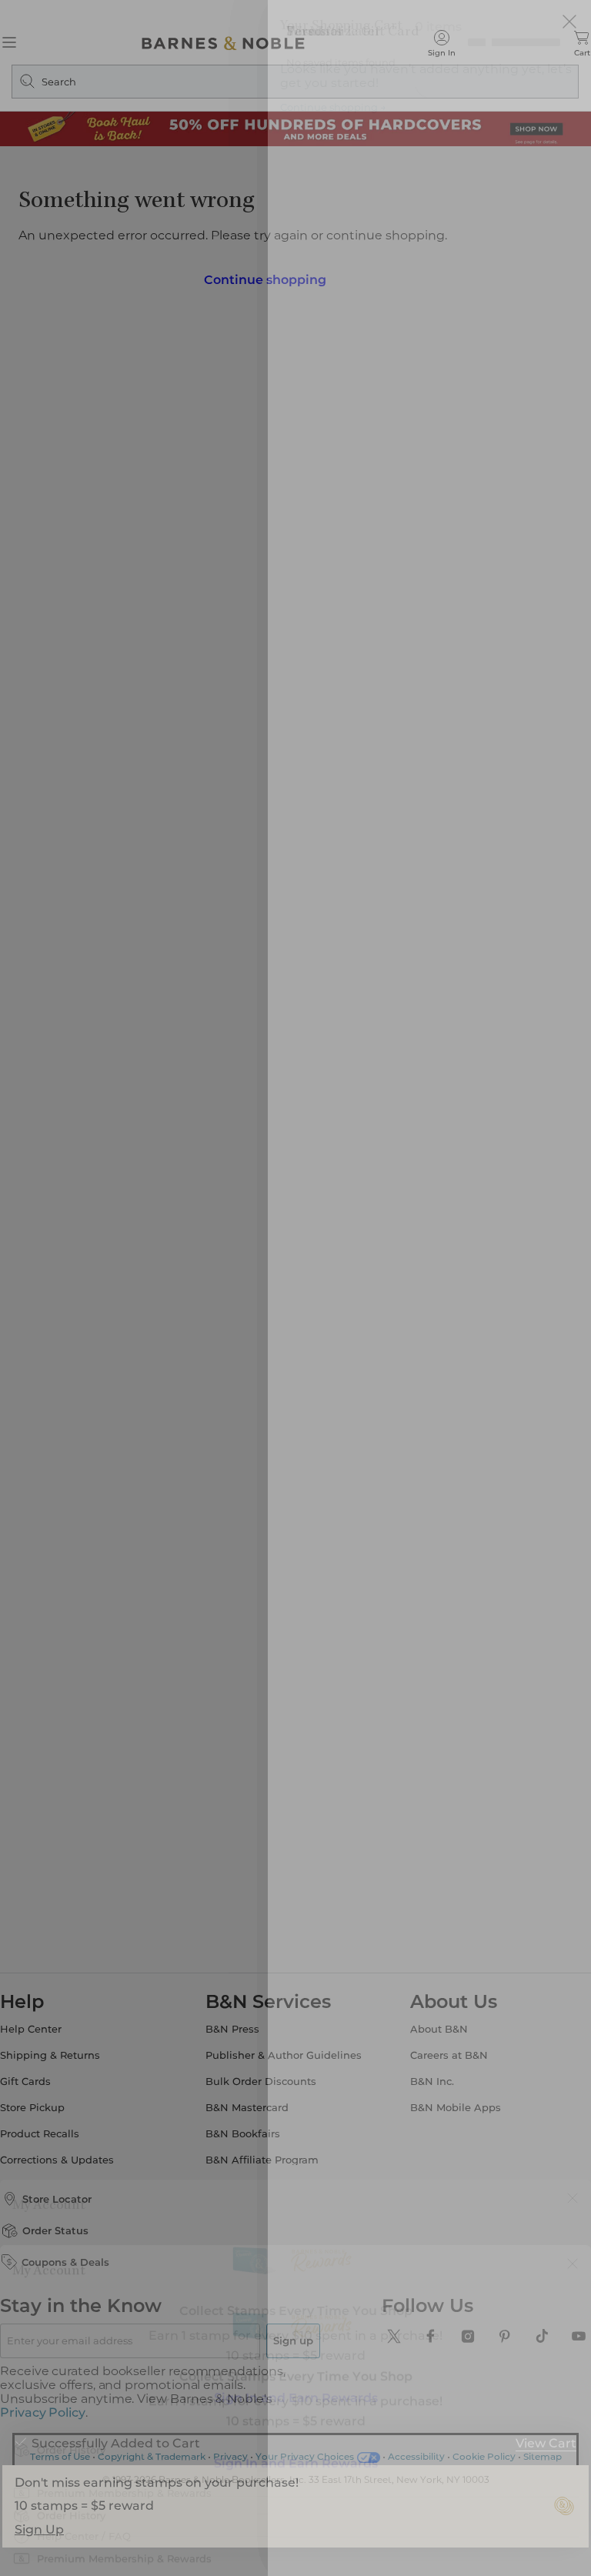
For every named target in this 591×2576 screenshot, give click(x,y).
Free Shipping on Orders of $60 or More (296, 11)
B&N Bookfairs (249, 2129)
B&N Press (239, 2025)
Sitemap (543, 2438)
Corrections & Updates (75, 2155)
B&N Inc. (426, 2077)
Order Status (74, 2226)
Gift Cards (44, 2077)
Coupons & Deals (84, 2257)
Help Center (49, 2025)
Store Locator (75, 2194)
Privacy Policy (92, 2394)
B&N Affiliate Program (268, 2155)
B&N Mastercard (253, 2103)
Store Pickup (51, 2103)
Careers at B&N (443, 2051)
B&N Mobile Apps (449, 2103)
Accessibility (416, 2438)
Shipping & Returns (68, 2051)
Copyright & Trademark (152, 2438)
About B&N (433, 2025)
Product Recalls (58, 2129)
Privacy (230, 2438)
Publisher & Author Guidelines (290, 2051)
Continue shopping (265, 275)
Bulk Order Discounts (267, 2077)
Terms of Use (60, 2438)
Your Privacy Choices (305, 2438)
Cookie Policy (484, 2438)
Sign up (306, 2336)
